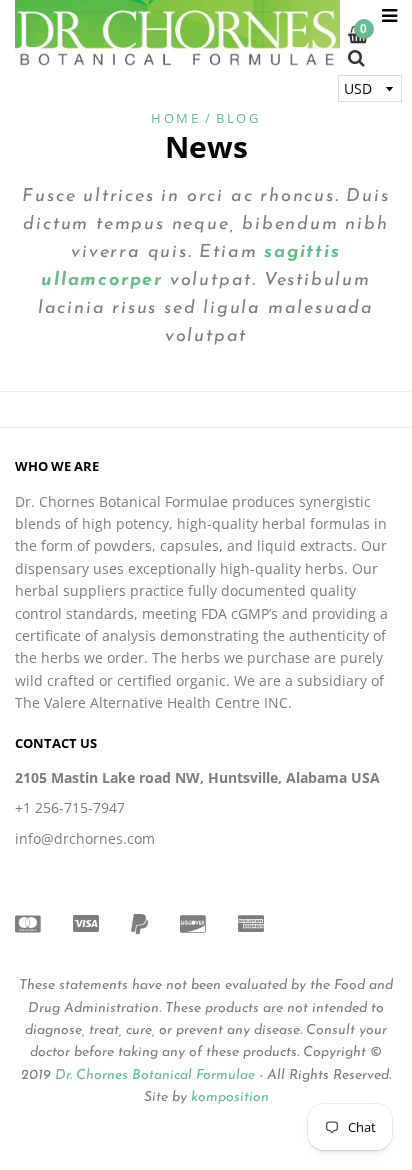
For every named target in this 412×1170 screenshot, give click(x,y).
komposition (230, 1097)
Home (175, 118)
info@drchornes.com (85, 838)
